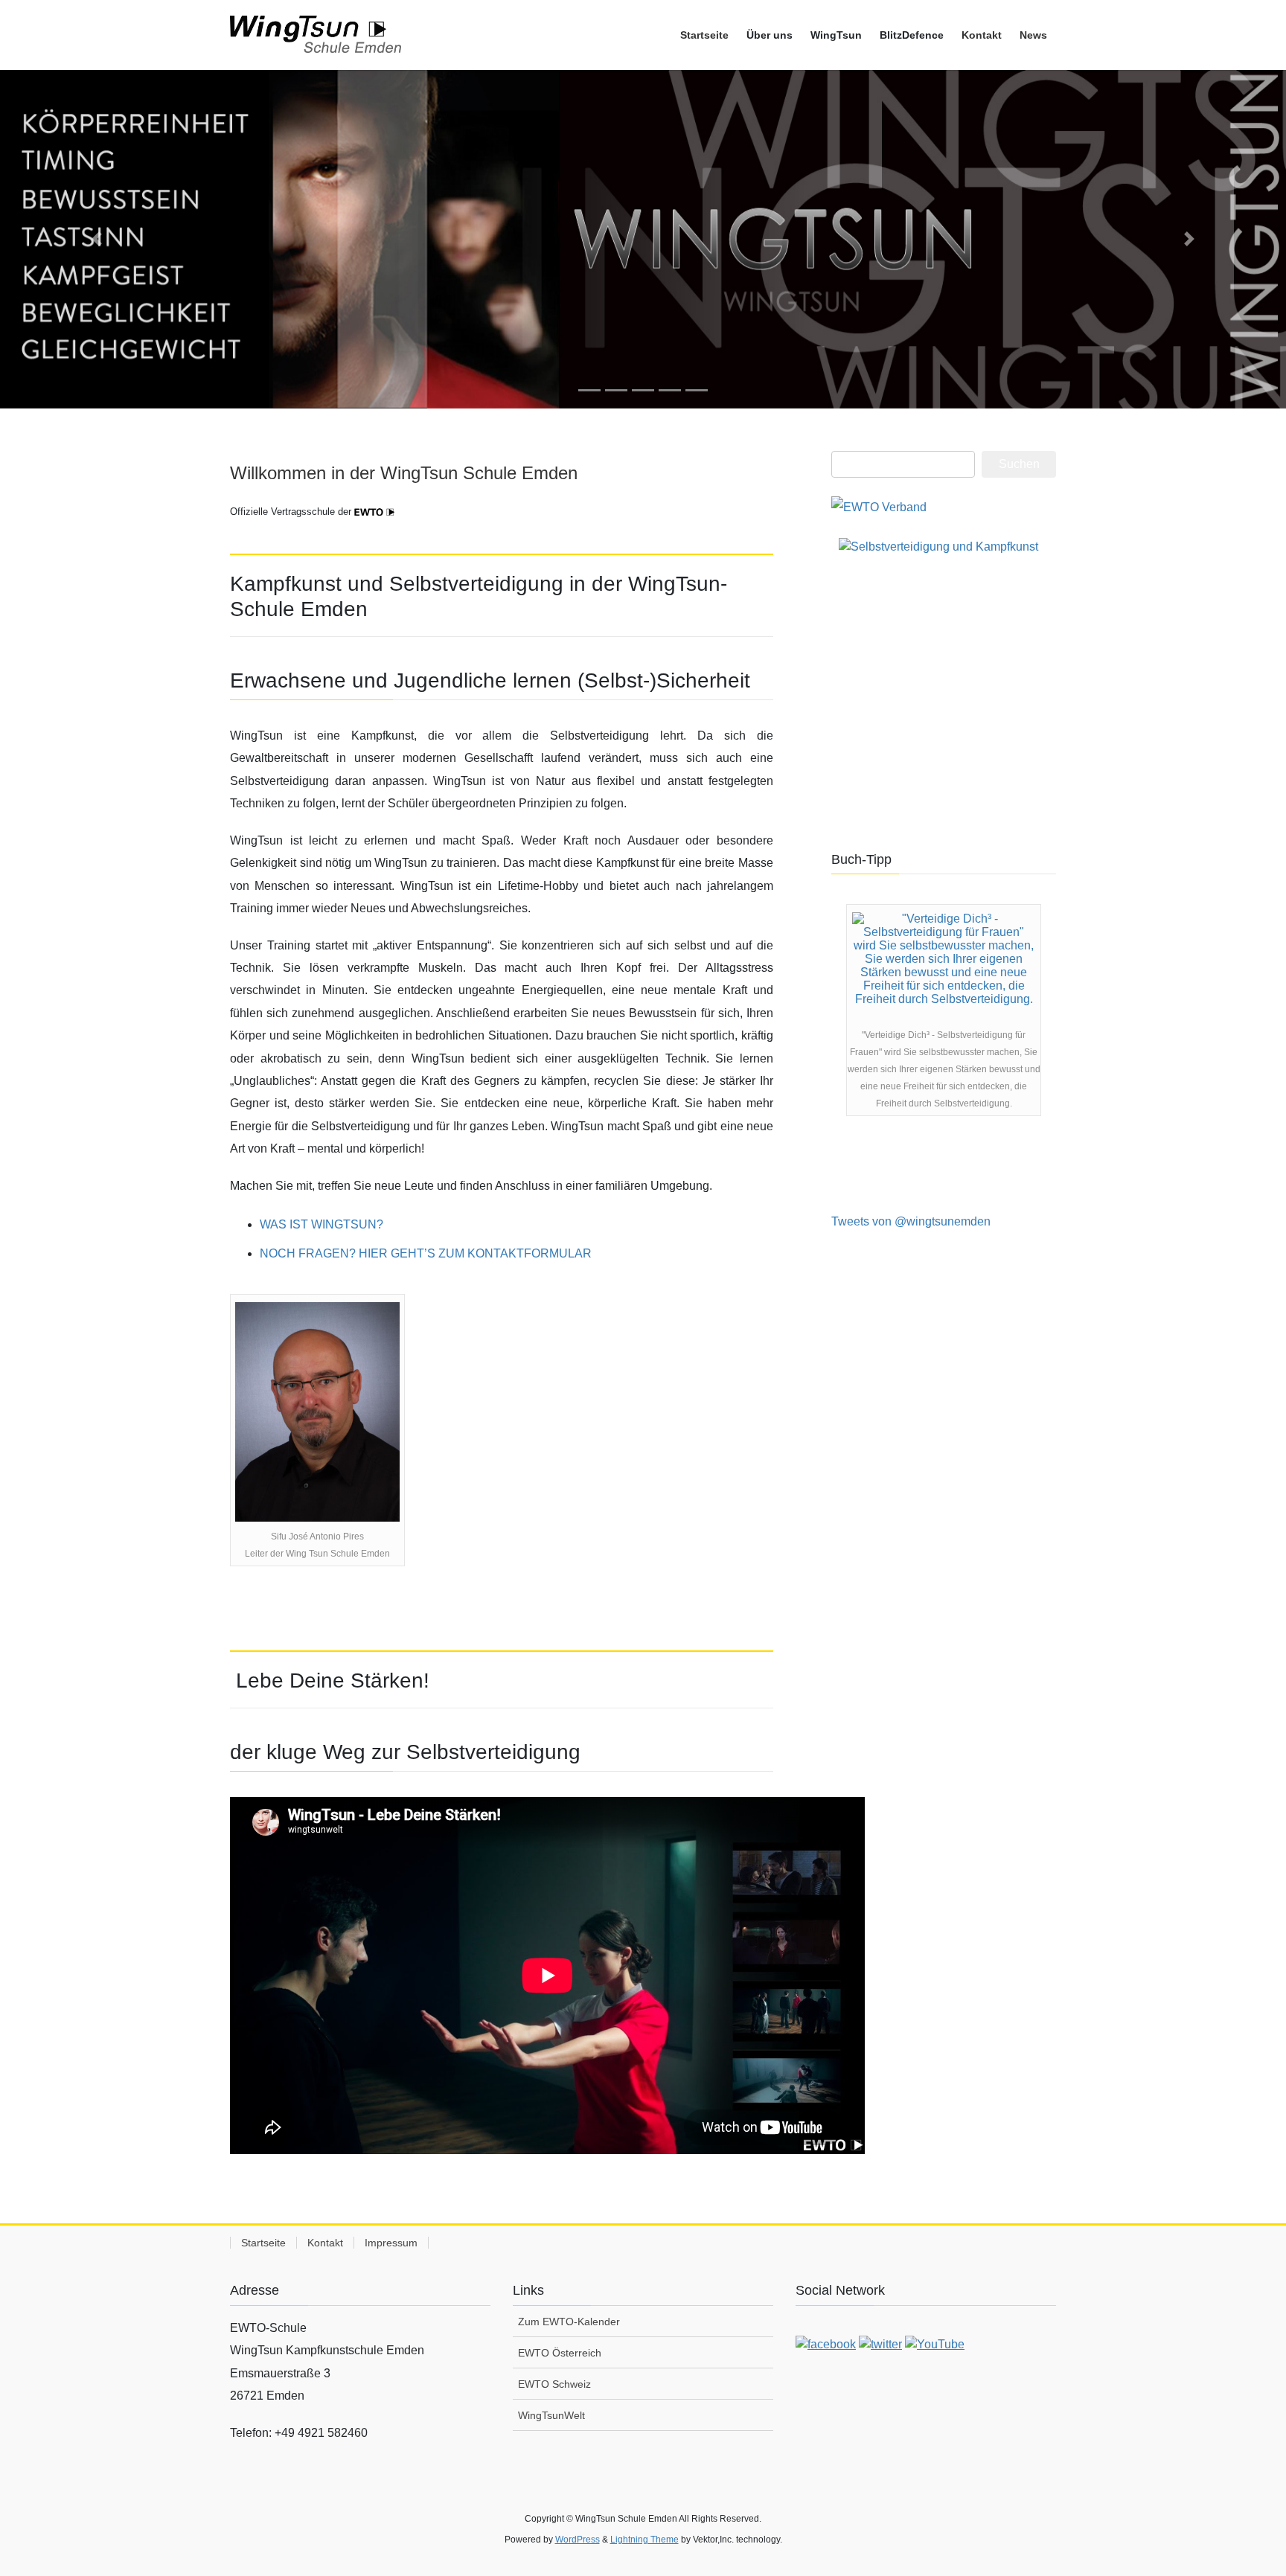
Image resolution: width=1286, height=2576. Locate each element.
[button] (96, 239)
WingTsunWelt (551, 2415)
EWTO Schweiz (554, 2384)
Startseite (263, 2243)
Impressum (391, 2243)
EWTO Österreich (560, 2353)
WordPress (578, 2540)
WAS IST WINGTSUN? (321, 1224)
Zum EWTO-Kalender (569, 2322)
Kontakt (325, 2243)
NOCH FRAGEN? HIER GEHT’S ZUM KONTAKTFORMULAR (426, 1253)
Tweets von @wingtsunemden (911, 1221)
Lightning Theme (644, 2540)
